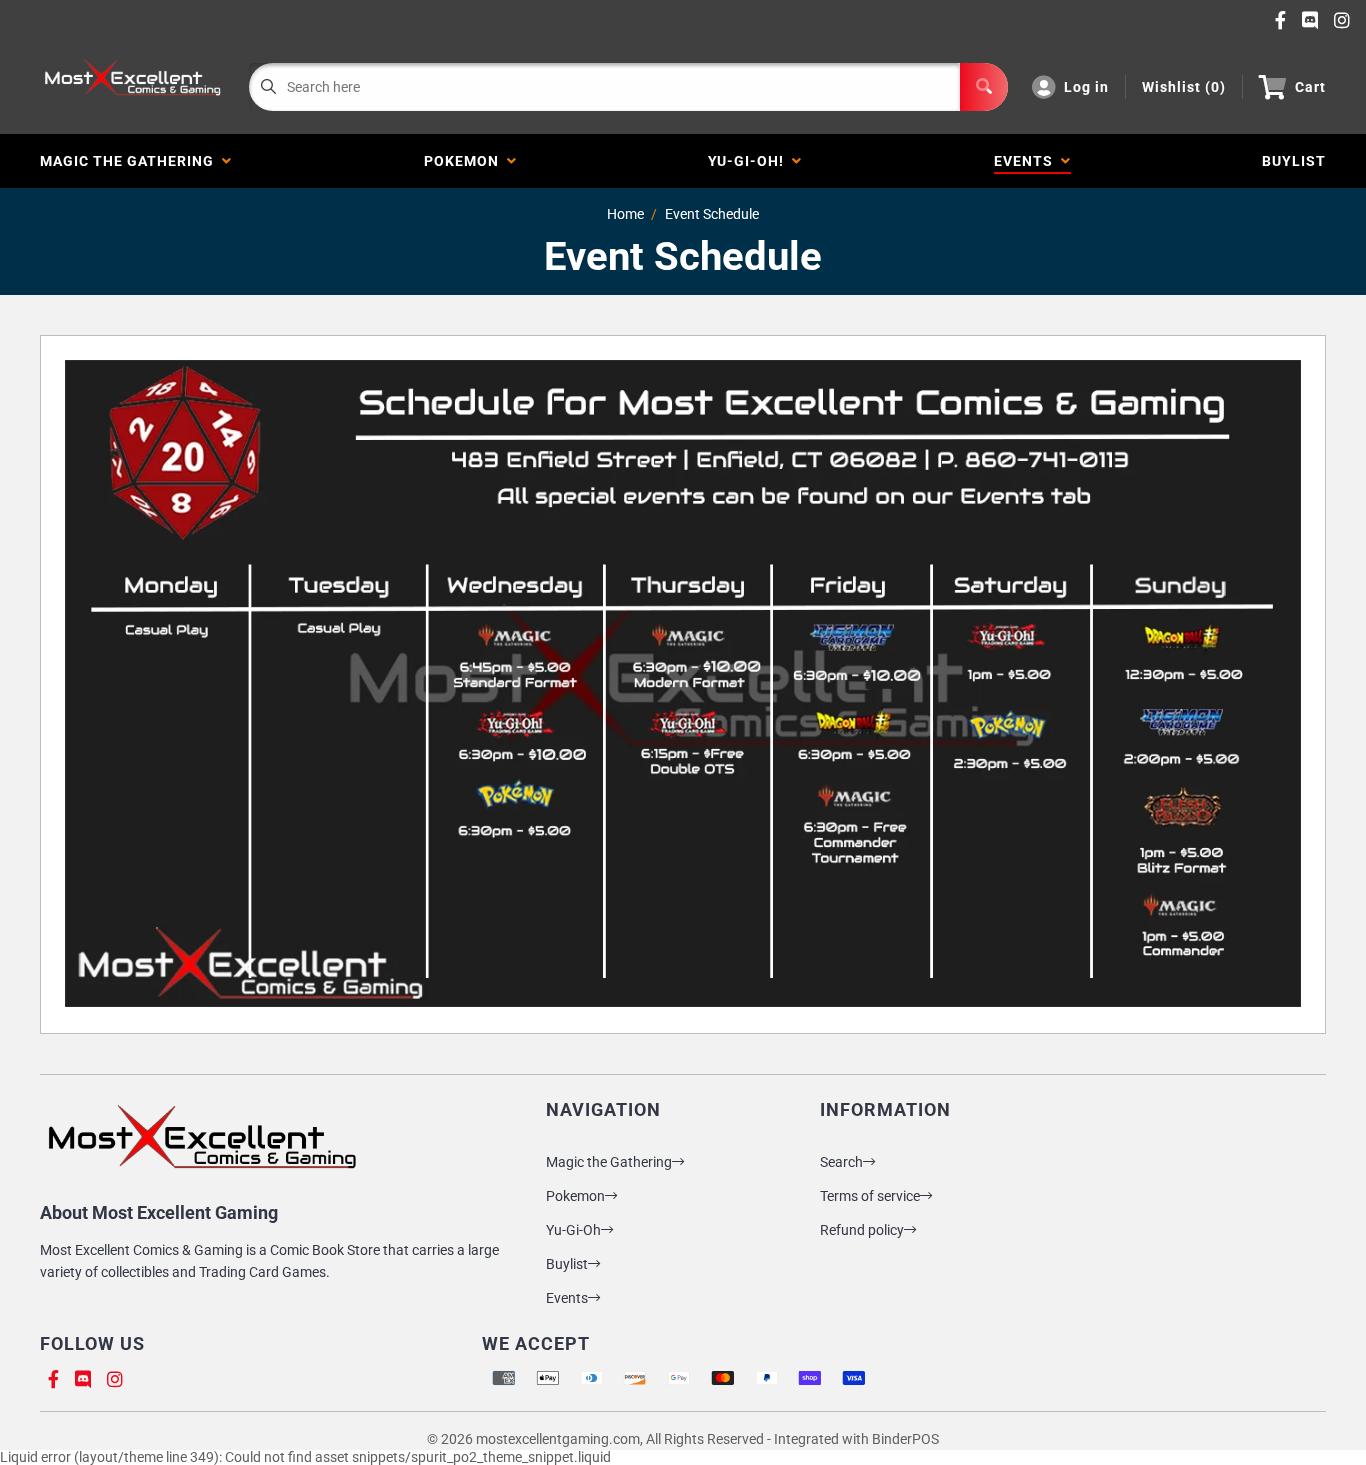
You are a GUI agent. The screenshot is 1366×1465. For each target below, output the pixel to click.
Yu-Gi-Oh (573, 1230)
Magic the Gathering (131, 161)
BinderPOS (905, 1439)
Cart (1310, 87)
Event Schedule (712, 214)
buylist (1294, 161)
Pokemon (465, 161)
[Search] (984, 87)
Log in (1086, 87)
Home (625, 214)
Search (841, 1162)
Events (1027, 161)
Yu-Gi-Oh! (750, 161)
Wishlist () (1184, 87)
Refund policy (862, 1230)
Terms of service (870, 1196)
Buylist (567, 1264)
